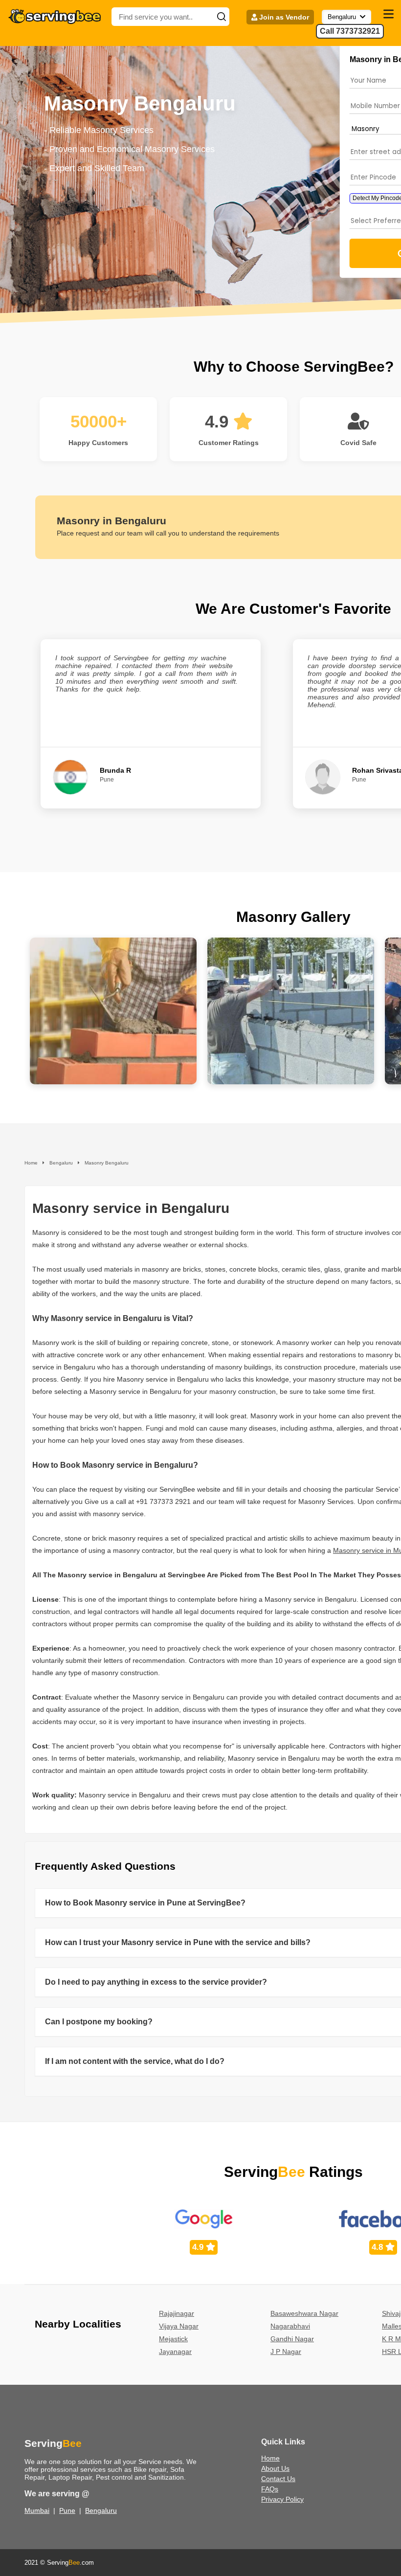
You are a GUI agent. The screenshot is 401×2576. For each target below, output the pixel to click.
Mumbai (37, 2510)
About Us (275, 2468)
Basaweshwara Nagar (304, 2313)
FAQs (270, 2489)
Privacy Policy (282, 2499)
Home (270, 2458)
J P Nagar (286, 2352)
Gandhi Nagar (292, 2339)
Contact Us (278, 2479)
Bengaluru (101, 2510)
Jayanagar (175, 2352)
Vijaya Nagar (179, 2326)
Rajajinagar (177, 2313)
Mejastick (173, 2339)
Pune (67, 2510)
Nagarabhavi (290, 2326)
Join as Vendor (283, 17)
